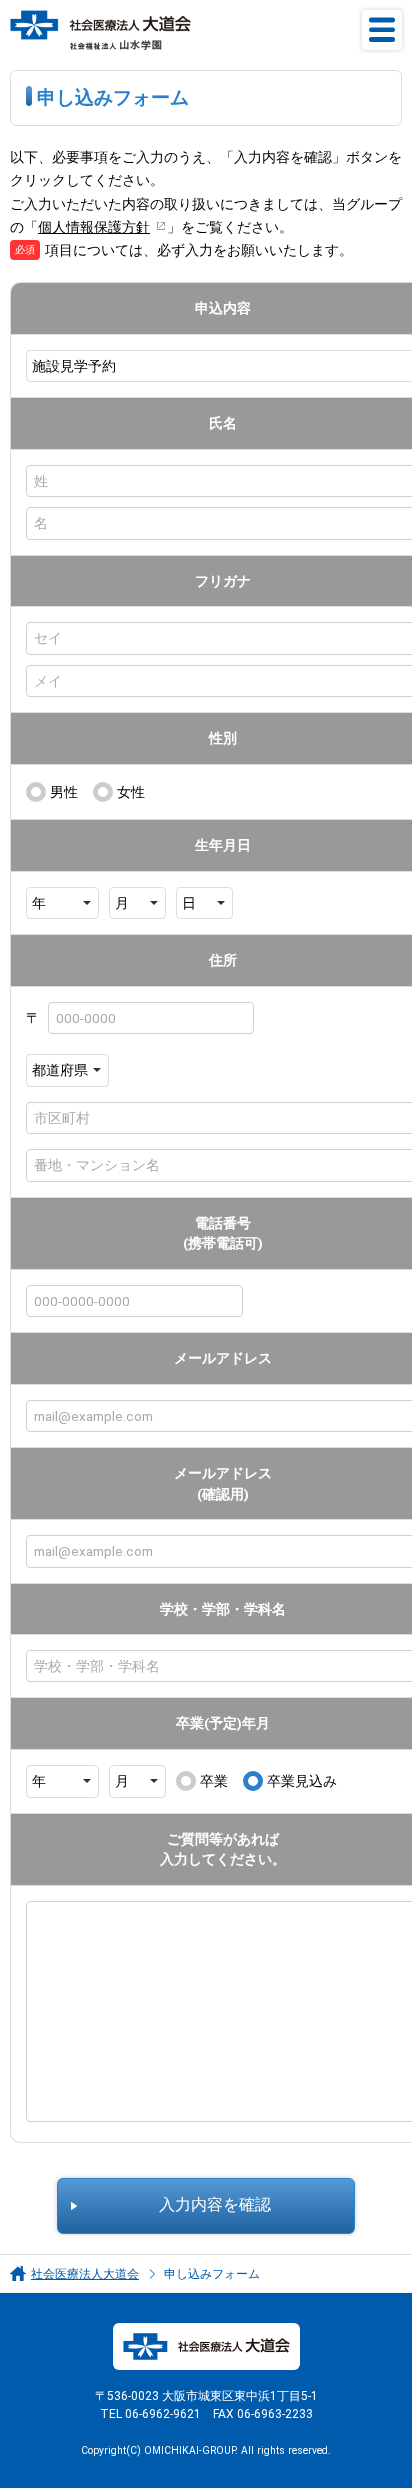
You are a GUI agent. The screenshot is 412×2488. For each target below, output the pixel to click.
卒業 (214, 1781)
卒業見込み (302, 1781)
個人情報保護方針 (94, 227)
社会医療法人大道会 (85, 2274)
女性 (131, 792)
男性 (64, 792)
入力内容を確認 (215, 2205)
